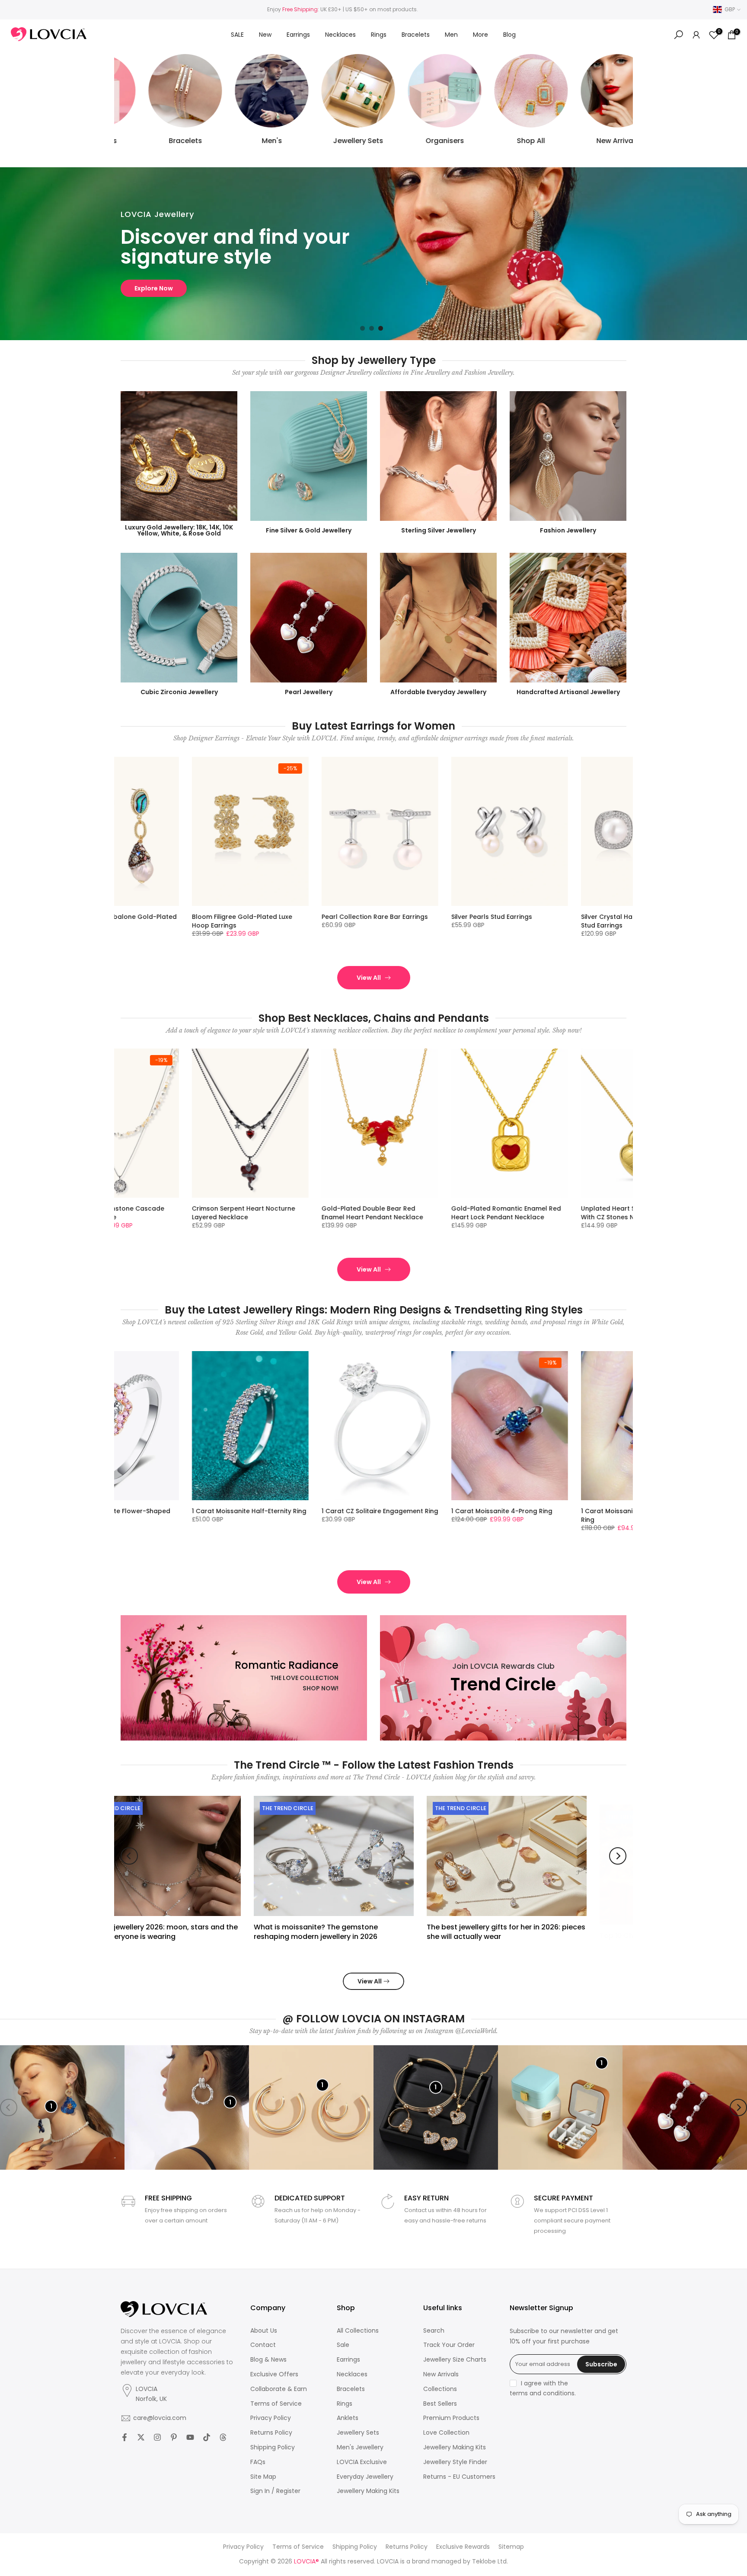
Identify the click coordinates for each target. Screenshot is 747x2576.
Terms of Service (276, 2404)
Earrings (298, 35)
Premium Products (451, 2418)
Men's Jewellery (360, 2447)
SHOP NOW (152, 288)
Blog (509, 35)
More (480, 35)
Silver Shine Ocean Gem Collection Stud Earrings (240, 921)
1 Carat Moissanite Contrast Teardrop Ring (359, 1515)
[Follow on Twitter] (141, 2437)
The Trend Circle (158, 1808)
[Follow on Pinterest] (174, 2437)
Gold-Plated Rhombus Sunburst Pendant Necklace (625, 1213)
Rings (379, 35)
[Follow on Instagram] (157, 2437)
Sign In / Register (275, 2491)
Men (451, 35)
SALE (237, 35)
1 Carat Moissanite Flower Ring (622, 1511)
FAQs (258, 2462)
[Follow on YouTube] (190, 2437)
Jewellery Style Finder (455, 2462)
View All (369, 978)
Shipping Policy (273, 2447)
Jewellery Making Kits (368, 2491)
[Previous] (129, 1856)
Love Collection (446, 2433)
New (265, 35)
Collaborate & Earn (279, 2389)
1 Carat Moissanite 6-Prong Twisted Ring (241, 1515)
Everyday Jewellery (365, 2477)
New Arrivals (441, 2374)
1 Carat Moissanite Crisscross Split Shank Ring (499, 1515)
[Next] (618, 1856)
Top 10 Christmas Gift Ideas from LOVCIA (541, 1927)
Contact (263, 2345)
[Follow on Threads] (223, 2437)
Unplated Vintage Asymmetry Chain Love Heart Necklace (372, 1213)
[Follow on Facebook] (124, 2437)
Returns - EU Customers (459, 2477)
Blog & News (268, 2360)
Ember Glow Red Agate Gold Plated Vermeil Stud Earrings (501, 921)
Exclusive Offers (274, 2374)
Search (434, 2331)
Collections (440, 2389)
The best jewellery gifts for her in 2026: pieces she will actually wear (377, 1931)
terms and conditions (542, 2393)
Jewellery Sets (358, 2433)
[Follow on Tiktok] (207, 2437)
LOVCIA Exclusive (362, 2462)
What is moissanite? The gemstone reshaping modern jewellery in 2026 (187, 1931)
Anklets (348, 2418)
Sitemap (511, 2547)
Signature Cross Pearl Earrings (622, 917)
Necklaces (340, 35)
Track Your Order (449, 2345)
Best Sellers (440, 2404)
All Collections (358, 2331)
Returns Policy (271, 2433)
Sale (343, 2345)
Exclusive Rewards (463, 2547)
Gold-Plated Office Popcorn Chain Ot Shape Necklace (499, 1213)
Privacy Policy (271, 2418)
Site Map (263, 2477)
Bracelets (416, 35)
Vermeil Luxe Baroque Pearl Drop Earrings (367, 921)
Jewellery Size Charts (455, 2360)
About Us (264, 2331)
